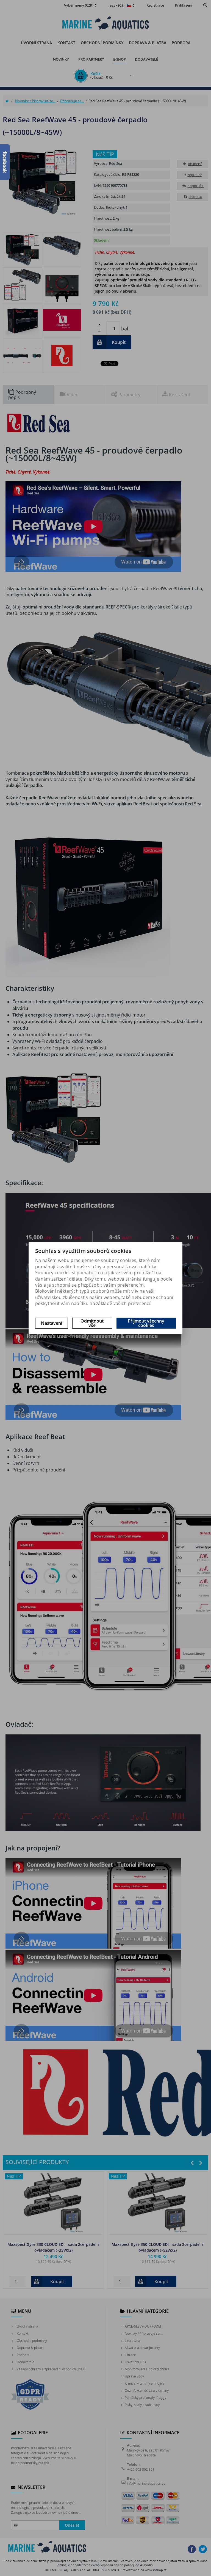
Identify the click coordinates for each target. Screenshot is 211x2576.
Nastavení (52, 1323)
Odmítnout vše (92, 1323)
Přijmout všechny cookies (146, 1323)
